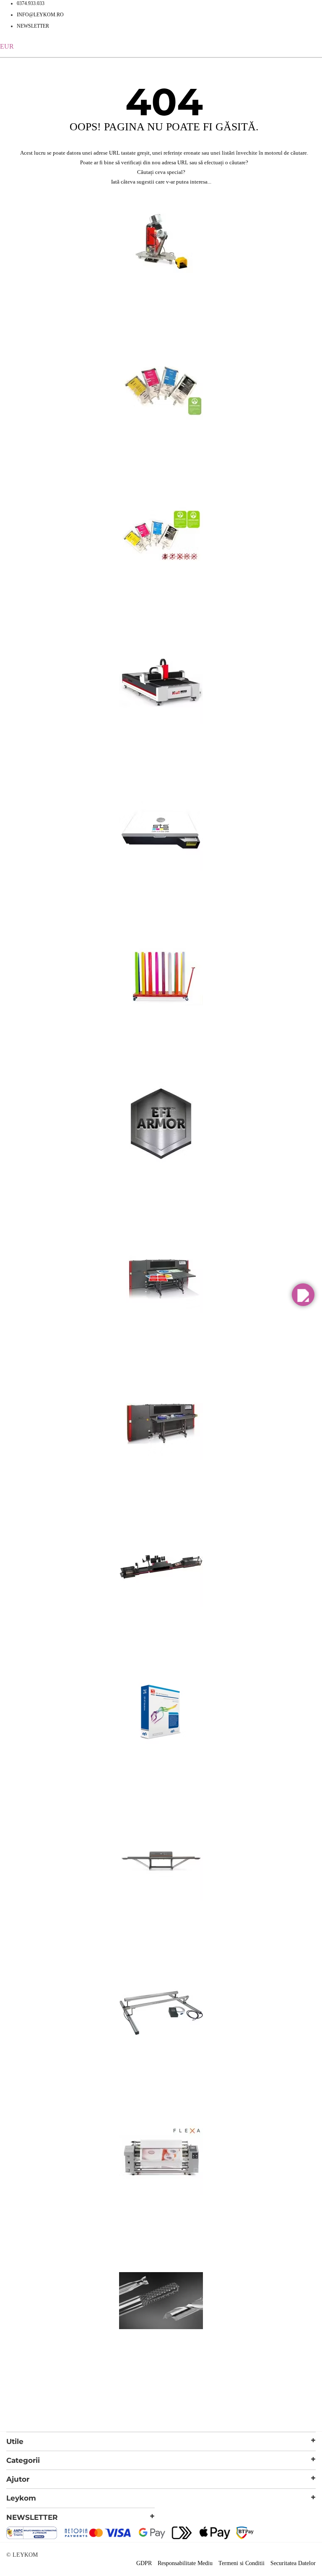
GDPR (144, 2563)
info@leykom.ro (40, 15)
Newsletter (33, 26)
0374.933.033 (31, 3)
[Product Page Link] (161, 292)
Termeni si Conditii (241, 2563)
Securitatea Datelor (293, 2563)
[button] (303, 1295)
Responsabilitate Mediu (185, 2563)
